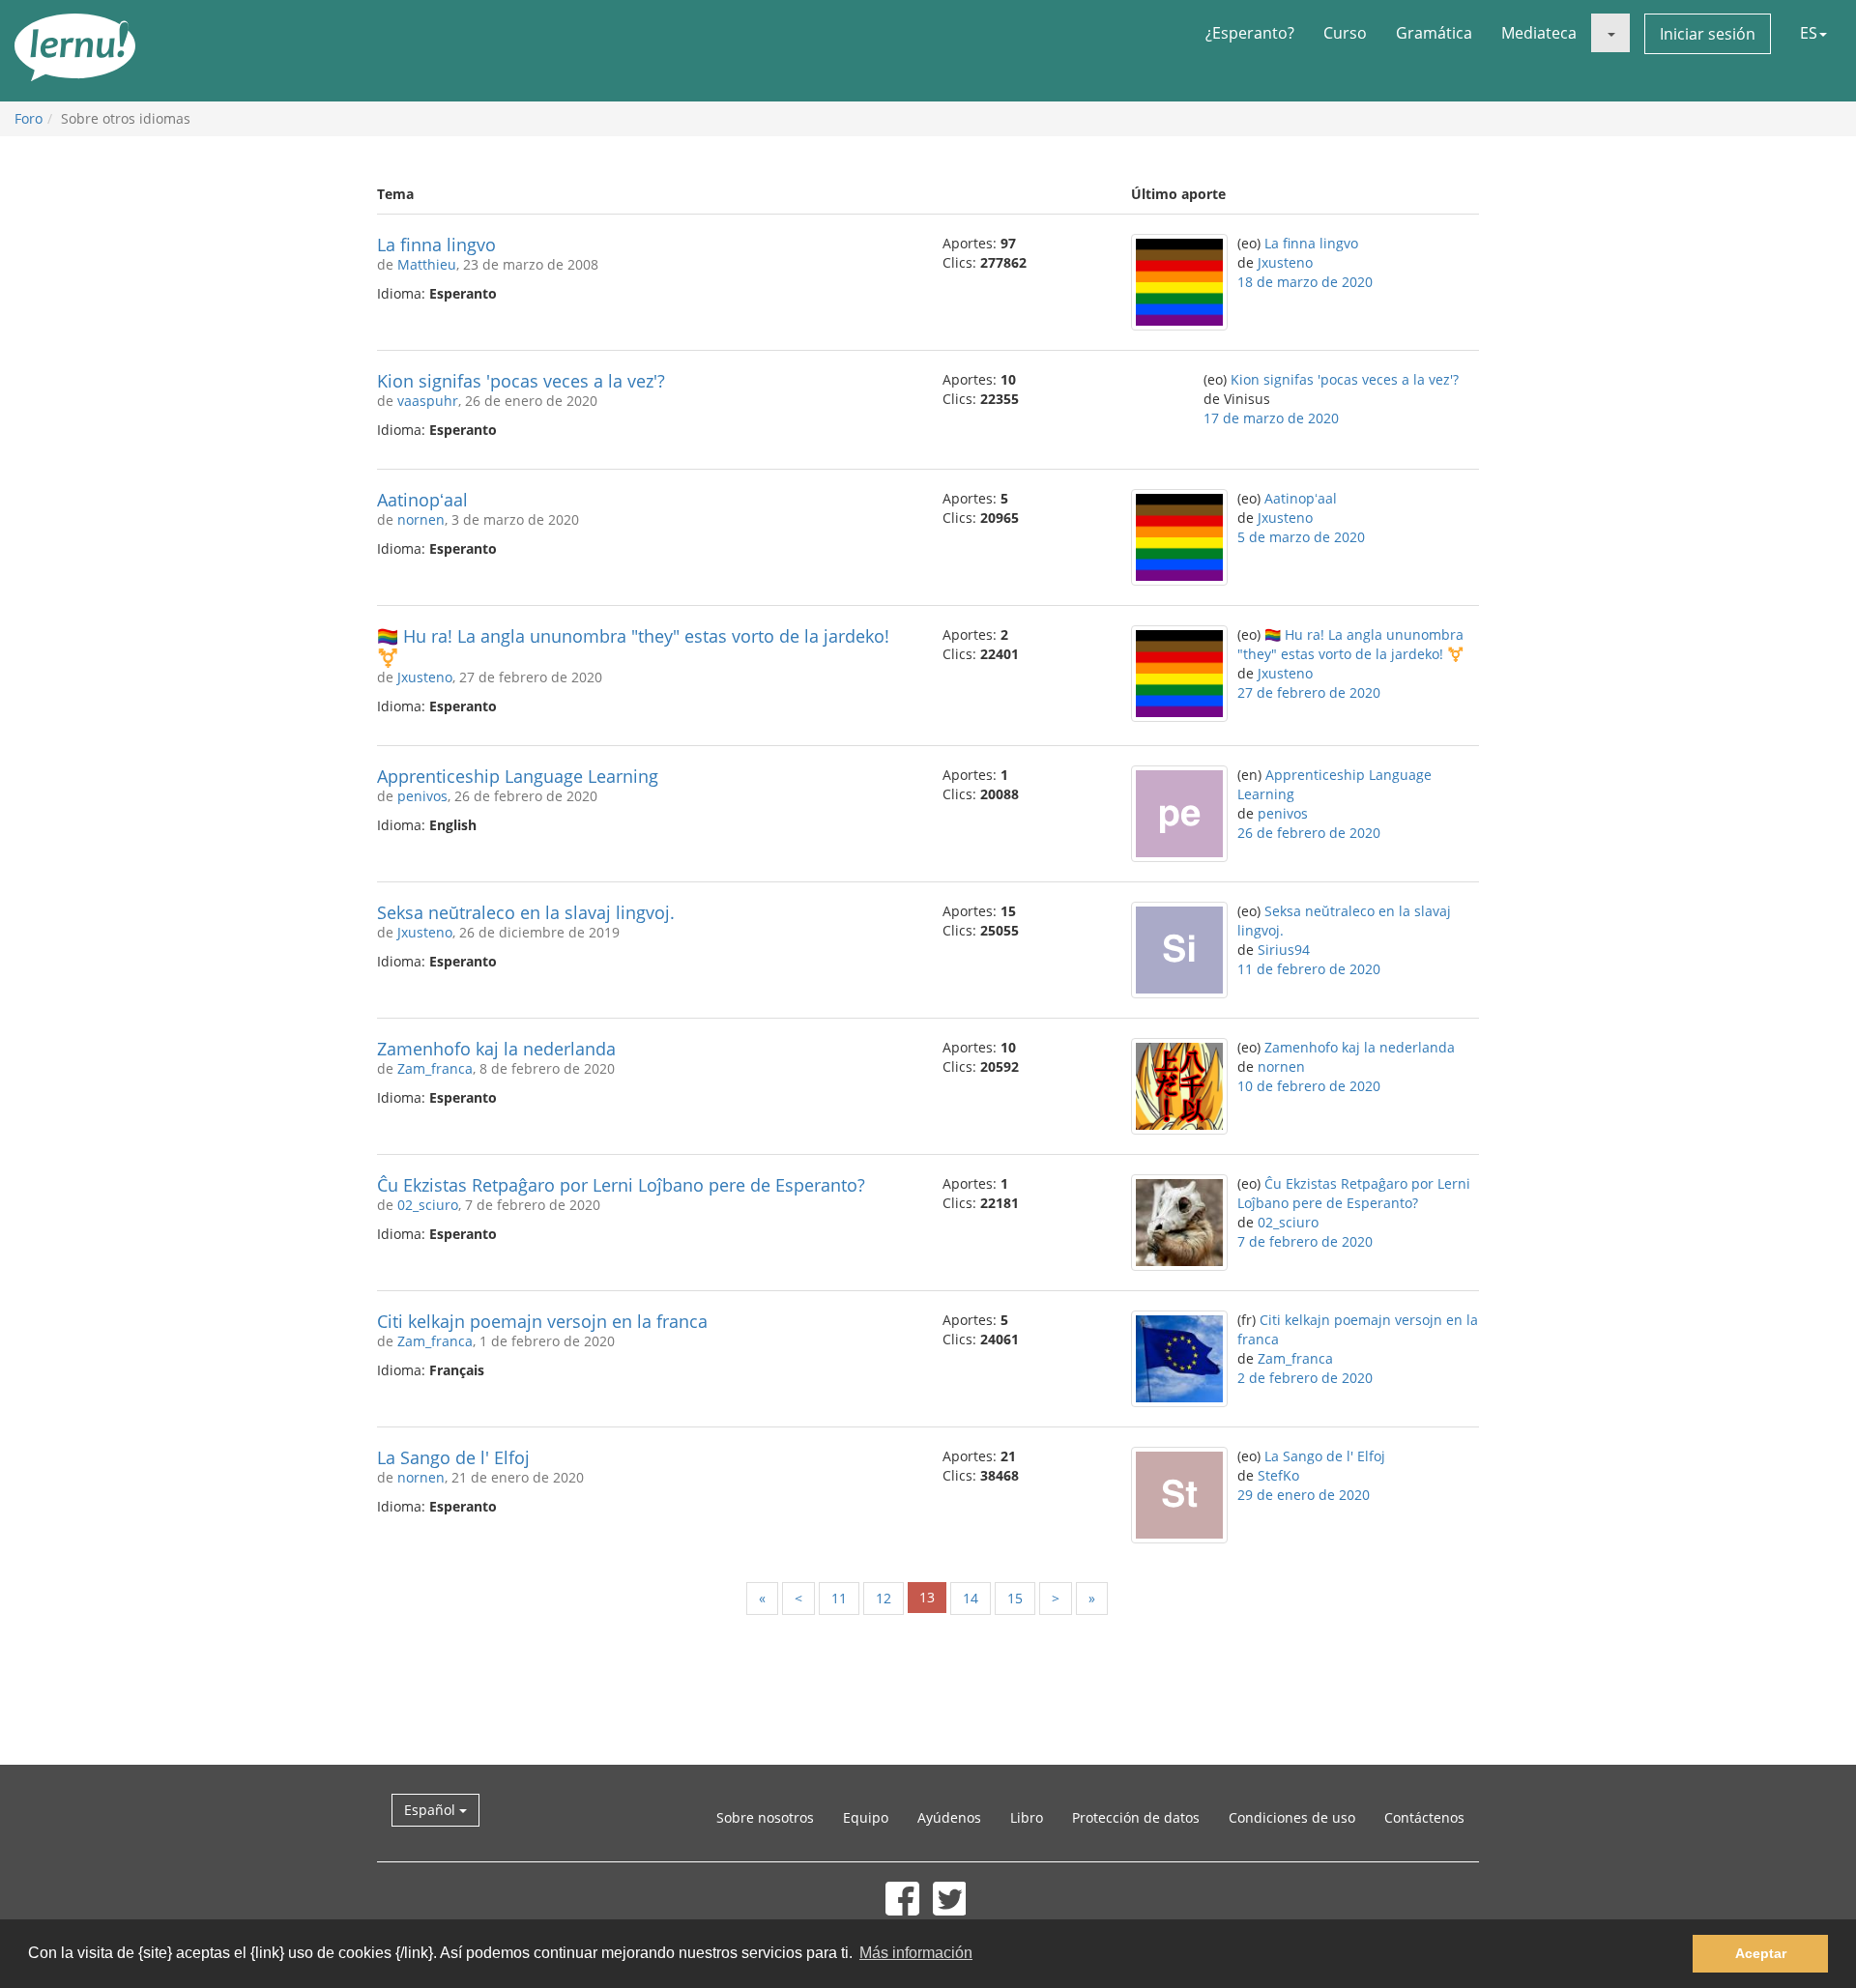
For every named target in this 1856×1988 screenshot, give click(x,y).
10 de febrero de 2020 (1309, 1086)
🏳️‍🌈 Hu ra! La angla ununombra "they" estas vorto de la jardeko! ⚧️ (633, 647)
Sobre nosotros (765, 1817)
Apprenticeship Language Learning (518, 776)
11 (839, 1598)
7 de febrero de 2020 (1305, 1241)
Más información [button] (916, 1953)
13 (927, 1597)
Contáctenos (1424, 1817)
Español (432, 1810)
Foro (29, 118)
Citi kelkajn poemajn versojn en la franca (542, 1321)
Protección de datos (1136, 1817)
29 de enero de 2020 (1304, 1495)
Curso (1345, 33)
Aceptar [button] (1761, 1953)
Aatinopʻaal (422, 500)
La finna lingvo (436, 245)
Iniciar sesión (1708, 34)
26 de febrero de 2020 (1309, 833)
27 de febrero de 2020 (1309, 692)
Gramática (1434, 33)
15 (1015, 1598)
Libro (1027, 1817)
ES (1809, 33)
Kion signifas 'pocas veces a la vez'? (521, 381)
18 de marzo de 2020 (1305, 282)
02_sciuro (428, 1205)
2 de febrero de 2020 (1305, 1378)
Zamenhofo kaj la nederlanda (496, 1049)
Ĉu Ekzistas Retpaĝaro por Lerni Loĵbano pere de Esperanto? (621, 1185)
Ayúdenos (949, 1817)
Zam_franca (435, 1068)
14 (971, 1598)
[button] (1610, 33)
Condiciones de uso (1292, 1817)
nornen (421, 519)
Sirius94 (1284, 950)
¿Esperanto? (1250, 33)
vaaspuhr (428, 401)
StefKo (1278, 1475)
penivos (422, 796)
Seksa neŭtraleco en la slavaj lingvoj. (526, 912)
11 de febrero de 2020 (1309, 969)
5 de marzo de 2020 (1301, 537)
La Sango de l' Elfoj (453, 1457)
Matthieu (427, 264)
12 (884, 1598)
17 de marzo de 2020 (1271, 418)
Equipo (866, 1817)
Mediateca (1539, 33)
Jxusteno (1285, 262)
